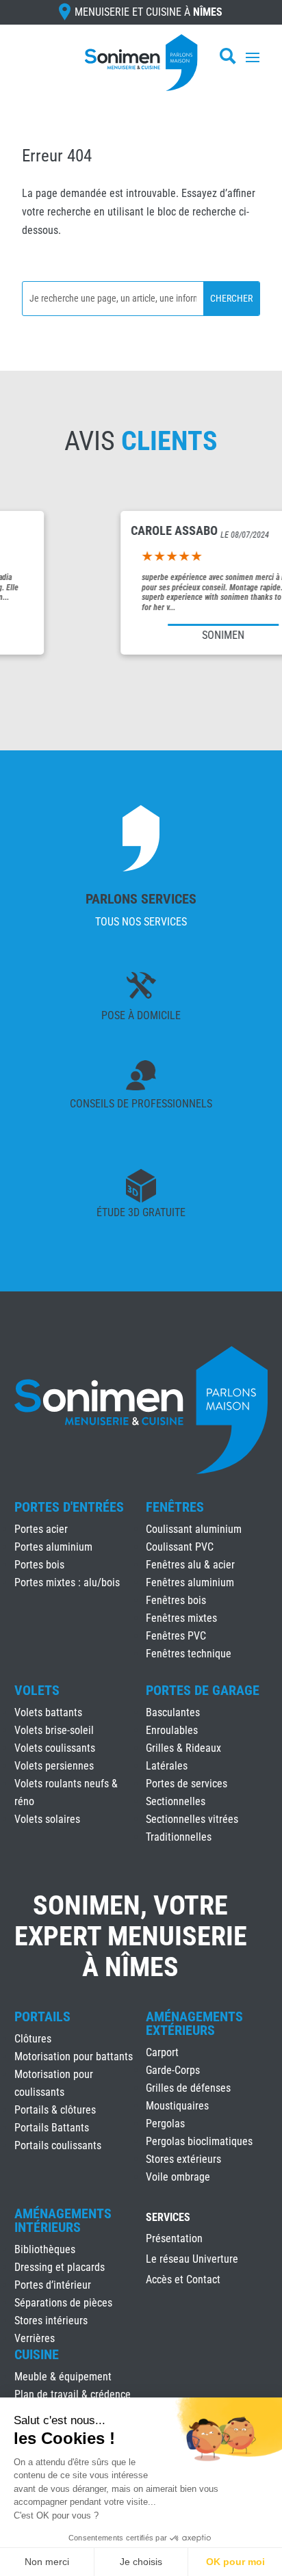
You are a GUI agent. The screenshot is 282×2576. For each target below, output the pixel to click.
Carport (162, 2052)
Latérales (167, 1766)
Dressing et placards (60, 2267)
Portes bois (39, 1565)
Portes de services (187, 1784)
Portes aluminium (53, 1547)
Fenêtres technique (189, 1654)
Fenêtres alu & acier (190, 1565)
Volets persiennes (54, 1766)
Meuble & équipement (63, 2377)
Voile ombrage (178, 2177)
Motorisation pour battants (74, 2056)
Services (168, 2218)
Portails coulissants (58, 2145)
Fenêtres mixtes (181, 1618)
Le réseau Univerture (192, 2260)
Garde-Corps (173, 2070)
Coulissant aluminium (194, 1529)
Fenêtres (175, 1507)
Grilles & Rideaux (183, 1748)
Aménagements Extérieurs (194, 2023)
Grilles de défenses (188, 2088)
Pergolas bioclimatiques (199, 2141)
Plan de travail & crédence (73, 2394)
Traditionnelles (179, 1837)
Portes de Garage (203, 1690)
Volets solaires (47, 1819)
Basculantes (173, 1712)
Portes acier (41, 1529)
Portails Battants (52, 2128)
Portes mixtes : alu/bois (67, 1582)
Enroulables (172, 1730)
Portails (42, 2016)
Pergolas (165, 2124)
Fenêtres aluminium (190, 1582)
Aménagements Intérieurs (63, 2220)
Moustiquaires (177, 2106)
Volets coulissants (55, 1748)
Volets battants (48, 1712)
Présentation (174, 2239)
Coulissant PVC (180, 1547)
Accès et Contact (183, 2281)
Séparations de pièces (63, 2303)
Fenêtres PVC (176, 1636)
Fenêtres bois (176, 1600)
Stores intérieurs (51, 2321)
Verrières (35, 2338)
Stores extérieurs (183, 2159)
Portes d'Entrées (69, 1507)
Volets (37, 1690)
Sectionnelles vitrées (192, 1819)
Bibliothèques (45, 2249)
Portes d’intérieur (53, 2285)
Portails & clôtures (55, 2110)
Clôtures (33, 2039)
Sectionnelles (176, 1801)
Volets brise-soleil (54, 1730)
